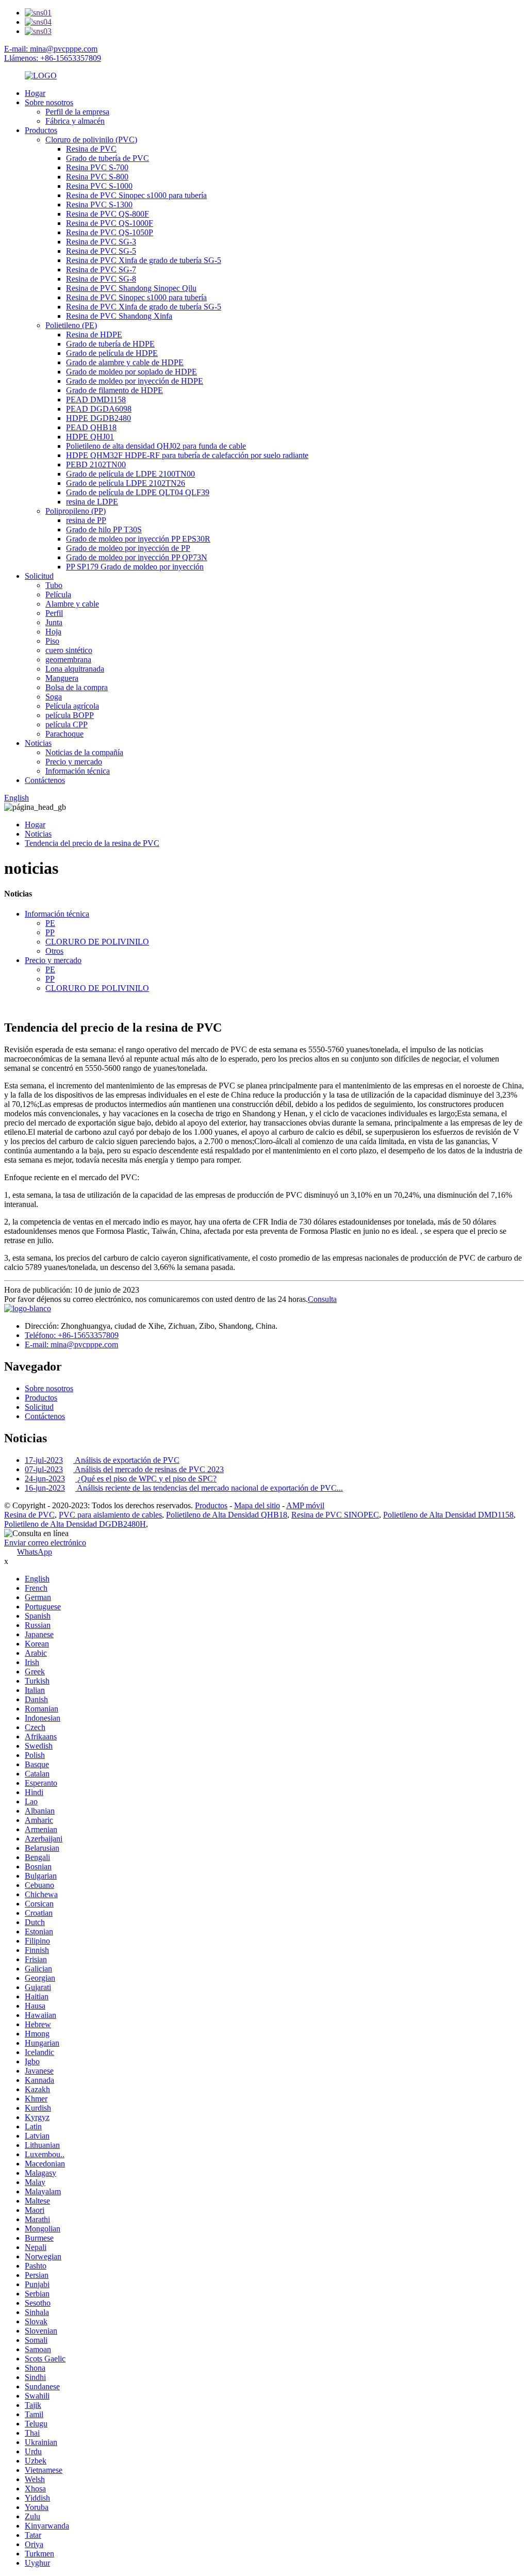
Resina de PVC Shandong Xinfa (119, 316)
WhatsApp (35, 1552)
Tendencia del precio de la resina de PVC (92, 843)
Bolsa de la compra (77, 687)
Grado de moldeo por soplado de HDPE (131, 372)
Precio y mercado (74, 762)
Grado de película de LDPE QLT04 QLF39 (138, 492)
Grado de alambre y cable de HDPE (125, 362)
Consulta (322, 1299)
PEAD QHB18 (91, 427)
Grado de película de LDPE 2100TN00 (130, 474)
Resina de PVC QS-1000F (110, 223)
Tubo (54, 585)
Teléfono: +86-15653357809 (72, 1335)
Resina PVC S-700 (97, 167)
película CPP (67, 724)
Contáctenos (45, 780)
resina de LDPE (92, 502)
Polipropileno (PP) (76, 511)
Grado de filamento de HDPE (114, 390)
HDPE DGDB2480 (98, 418)
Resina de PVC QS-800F (108, 214)
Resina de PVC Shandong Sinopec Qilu (131, 288)
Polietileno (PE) (71, 325)
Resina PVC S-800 (97, 177)
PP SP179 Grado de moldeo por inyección (135, 567)
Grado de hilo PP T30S (104, 529)
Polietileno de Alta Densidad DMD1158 (448, 1515)
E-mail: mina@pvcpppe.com (51, 49)
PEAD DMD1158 (96, 400)
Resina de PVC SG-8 (101, 279)
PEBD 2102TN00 (96, 464)
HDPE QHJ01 (90, 437)
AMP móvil (305, 1505)
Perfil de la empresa (77, 112)
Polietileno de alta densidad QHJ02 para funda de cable (156, 446)
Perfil (54, 613)
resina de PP (86, 520)
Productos (41, 130)
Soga (54, 697)
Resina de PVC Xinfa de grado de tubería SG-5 (144, 260)
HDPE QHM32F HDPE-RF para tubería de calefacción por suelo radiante (187, 455)
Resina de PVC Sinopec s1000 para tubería (136, 195)
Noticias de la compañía (84, 752)
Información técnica (78, 771)
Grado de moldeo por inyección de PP (128, 548)
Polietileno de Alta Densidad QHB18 (227, 1515)
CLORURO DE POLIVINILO (97, 942)
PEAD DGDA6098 (99, 409)
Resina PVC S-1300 (99, 205)
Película (58, 594)
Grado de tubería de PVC (108, 158)
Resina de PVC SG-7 (101, 270)
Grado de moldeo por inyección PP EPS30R (138, 539)
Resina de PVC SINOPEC (335, 1515)
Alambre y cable (72, 604)
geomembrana (68, 659)
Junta (54, 622)
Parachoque (64, 734)
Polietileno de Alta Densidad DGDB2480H (75, 1524)
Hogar (35, 93)
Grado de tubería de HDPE (110, 344)
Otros (54, 951)
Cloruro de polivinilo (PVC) (91, 140)
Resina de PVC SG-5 (101, 251)
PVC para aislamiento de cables (110, 1515)
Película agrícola (72, 706)
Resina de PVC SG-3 (101, 242)
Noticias (38, 743)
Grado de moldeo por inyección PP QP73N (137, 557)
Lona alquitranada (75, 669)
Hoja (53, 632)
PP (50, 932)
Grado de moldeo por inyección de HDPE (135, 381)
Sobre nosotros (49, 102)
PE (50, 923)
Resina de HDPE (94, 335)
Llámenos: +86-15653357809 (53, 58)
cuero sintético (69, 650)
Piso (52, 641)
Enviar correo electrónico (45, 1543)
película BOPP (70, 715)
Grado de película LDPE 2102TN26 (126, 483)
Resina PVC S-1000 (99, 186)
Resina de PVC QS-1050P (110, 232)
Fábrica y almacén (75, 121)
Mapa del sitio (257, 1505)
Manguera (62, 678)
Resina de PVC (91, 149)
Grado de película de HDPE (112, 353)
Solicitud (39, 576)
